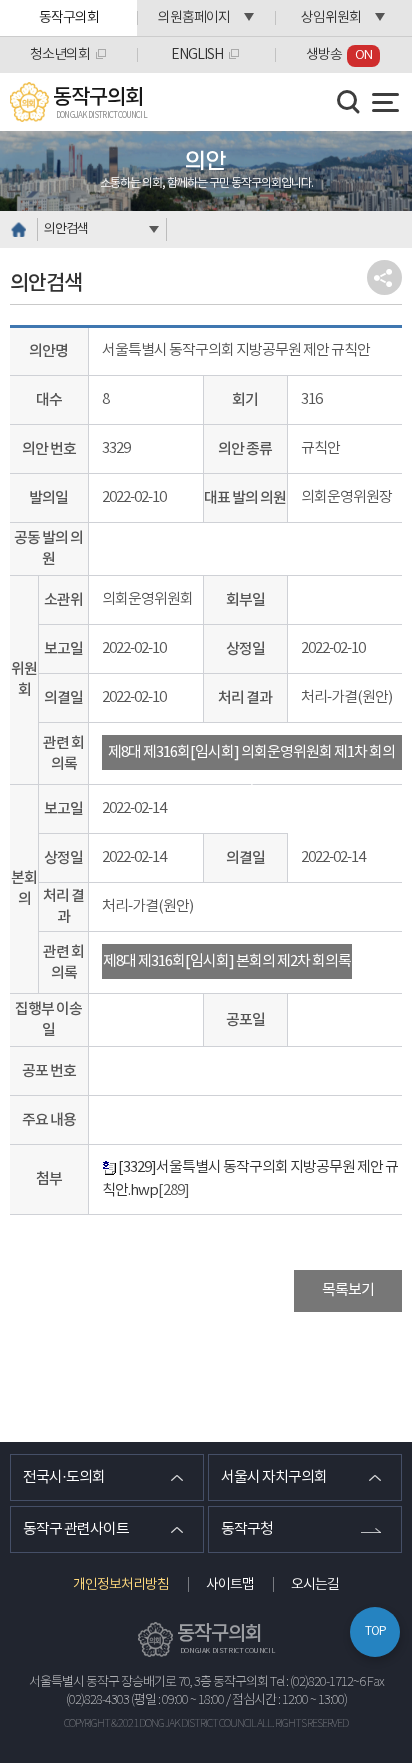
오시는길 (315, 1585)
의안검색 (66, 229)
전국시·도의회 (64, 1477)
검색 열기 (349, 102)
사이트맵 (230, 1585)
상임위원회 (331, 18)
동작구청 (247, 1529)
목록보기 (348, 1290)
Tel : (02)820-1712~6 (317, 1682)
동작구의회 (69, 18)
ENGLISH (197, 55)
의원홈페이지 (194, 18)
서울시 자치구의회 (274, 1477)
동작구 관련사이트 (76, 1529)
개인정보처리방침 (121, 1585)
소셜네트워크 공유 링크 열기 (384, 277)
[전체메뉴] (385, 102)
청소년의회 (60, 55)
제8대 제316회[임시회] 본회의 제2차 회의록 (227, 961)
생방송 (339, 55)
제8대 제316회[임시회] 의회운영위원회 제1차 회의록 (251, 757)
